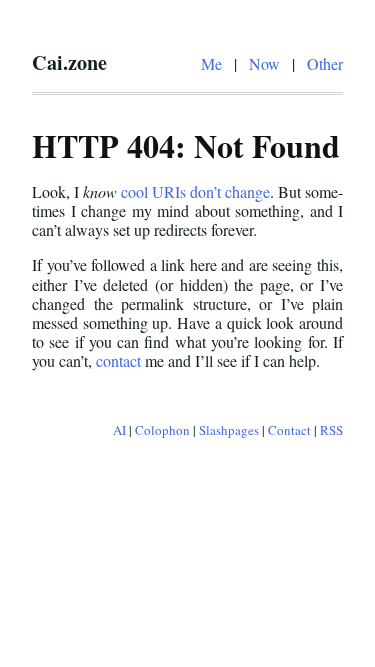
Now (264, 63)
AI (119, 430)
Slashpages (229, 430)
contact (118, 360)
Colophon (162, 430)
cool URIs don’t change (195, 191)
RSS (331, 430)
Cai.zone (69, 62)
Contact (289, 430)
